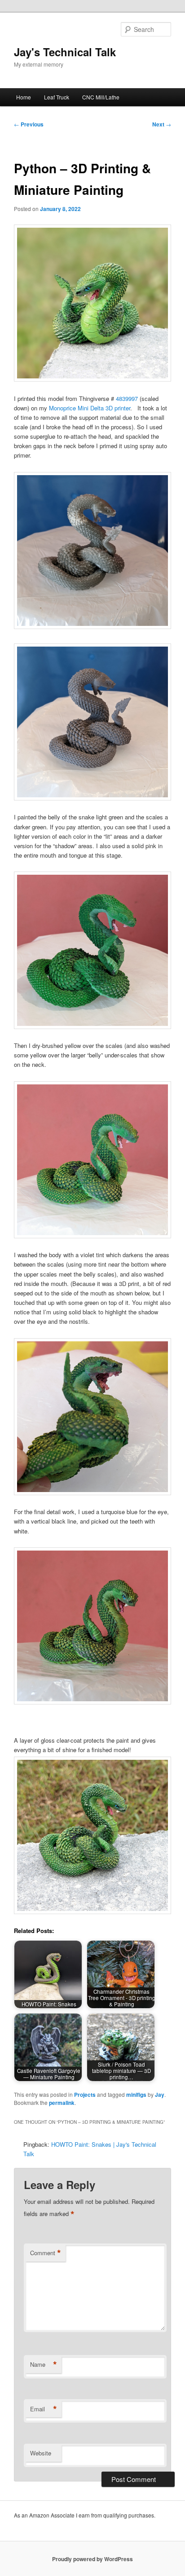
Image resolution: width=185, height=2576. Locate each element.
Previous (29, 124)
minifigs (136, 2095)
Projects (85, 2095)
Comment (46, 2253)
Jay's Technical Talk (65, 52)
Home (24, 97)
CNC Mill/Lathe (101, 97)
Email (44, 2409)
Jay (160, 2095)
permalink (62, 2103)
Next (162, 124)
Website (41, 2453)
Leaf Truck (57, 97)
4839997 (127, 398)
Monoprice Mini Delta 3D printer (90, 408)
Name (44, 2365)
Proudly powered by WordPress (92, 2559)
